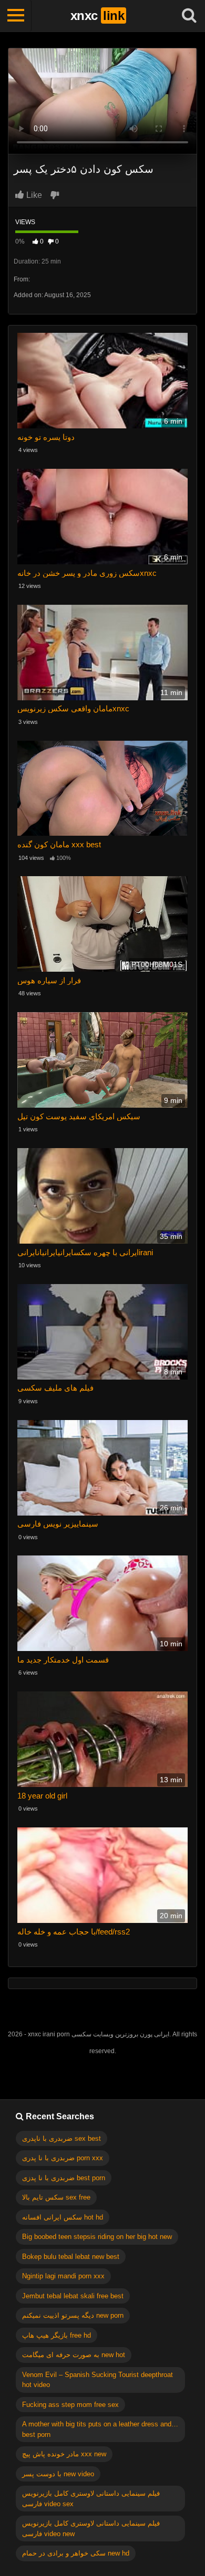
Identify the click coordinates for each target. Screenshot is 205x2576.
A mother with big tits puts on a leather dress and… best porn (100, 2429)
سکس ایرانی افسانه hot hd (63, 2217)
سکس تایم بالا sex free (56, 2197)
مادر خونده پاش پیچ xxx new (64, 2454)
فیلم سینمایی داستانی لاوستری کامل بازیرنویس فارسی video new (91, 2528)
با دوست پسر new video (58, 2474)
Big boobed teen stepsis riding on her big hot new (97, 2237)
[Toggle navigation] (16, 16)
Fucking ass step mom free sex (70, 2405)
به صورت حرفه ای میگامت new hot (74, 2355)
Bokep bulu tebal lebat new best (71, 2257)
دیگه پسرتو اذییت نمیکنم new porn (73, 2315)
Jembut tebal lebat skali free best (73, 2296)
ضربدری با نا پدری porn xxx (63, 2158)
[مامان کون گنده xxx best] (102, 790)
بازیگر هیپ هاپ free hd (57, 2335)
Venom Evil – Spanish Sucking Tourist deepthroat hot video (98, 2380)
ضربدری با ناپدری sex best (61, 2138)
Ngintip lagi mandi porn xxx (63, 2276)
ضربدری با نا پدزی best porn (64, 2178)
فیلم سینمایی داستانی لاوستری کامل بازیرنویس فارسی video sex (91, 2499)
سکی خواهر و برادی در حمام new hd (76, 2553)
